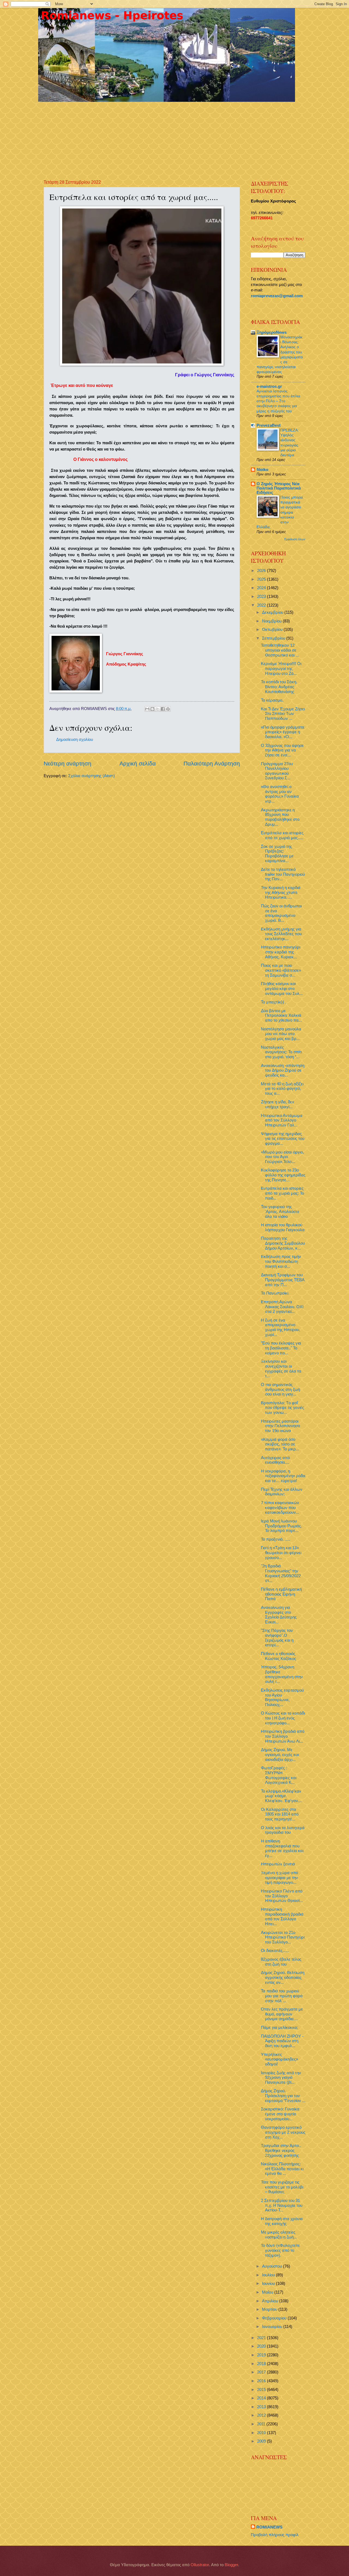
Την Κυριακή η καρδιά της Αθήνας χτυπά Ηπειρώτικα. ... (281, 892)
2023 (262, 597)
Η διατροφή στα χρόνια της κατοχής (282, 2221)
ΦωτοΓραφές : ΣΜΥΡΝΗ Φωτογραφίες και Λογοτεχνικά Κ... (279, 1775)
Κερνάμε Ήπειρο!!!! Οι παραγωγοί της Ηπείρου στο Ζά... (281, 668)
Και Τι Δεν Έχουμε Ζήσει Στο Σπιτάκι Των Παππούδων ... (283, 714)
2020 (262, 2346)
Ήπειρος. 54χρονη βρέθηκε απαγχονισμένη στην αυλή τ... (282, 1674)
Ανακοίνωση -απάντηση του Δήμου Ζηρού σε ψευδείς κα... (283, 1070)
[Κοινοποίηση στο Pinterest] (168, 709)
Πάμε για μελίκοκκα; (279, 2028)
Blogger (231, 2565)
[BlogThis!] (152, 709)
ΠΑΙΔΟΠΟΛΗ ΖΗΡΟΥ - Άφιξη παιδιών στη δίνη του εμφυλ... (282, 2041)
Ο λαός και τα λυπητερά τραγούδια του (283, 1830)
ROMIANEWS (269, 2527)
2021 (262, 2338)
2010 (262, 2433)
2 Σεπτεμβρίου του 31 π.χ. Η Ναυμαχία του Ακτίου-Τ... (282, 2205)
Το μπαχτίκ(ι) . (274, 1002)
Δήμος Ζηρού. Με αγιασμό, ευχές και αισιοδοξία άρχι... (280, 1754)
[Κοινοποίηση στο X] (158, 709)
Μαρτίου (270, 2309)
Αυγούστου (273, 2266)
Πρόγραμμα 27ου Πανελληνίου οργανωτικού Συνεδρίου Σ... (277, 771)
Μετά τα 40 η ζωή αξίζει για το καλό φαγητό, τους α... (282, 1089)
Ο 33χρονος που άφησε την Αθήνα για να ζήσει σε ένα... (282, 750)
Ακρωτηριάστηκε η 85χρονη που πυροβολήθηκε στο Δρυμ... (280, 817)
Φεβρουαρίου (275, 2318)
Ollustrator (200, 2565)
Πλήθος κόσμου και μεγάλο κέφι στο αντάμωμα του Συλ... (282, 989)
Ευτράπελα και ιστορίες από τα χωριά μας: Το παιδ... (282, 1193)
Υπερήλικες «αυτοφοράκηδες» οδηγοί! (279, 2059)
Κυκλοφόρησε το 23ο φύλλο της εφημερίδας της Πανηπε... (283, 1175)
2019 (262, 2355)
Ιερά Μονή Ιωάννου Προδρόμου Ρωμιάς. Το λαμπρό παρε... (282, 1526)
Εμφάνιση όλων (295, 539)
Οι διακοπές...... (275, 1951)
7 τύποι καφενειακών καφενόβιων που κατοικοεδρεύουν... (280, 1508)
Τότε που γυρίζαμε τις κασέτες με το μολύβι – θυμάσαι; (282, 2187)
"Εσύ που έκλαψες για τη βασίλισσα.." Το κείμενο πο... (281, 1348)
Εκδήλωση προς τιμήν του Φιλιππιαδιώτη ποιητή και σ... (281, 1261)
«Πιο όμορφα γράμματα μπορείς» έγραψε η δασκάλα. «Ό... (283, 732)
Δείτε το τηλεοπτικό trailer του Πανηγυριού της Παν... (283, 874)
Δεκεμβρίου (273, 612)
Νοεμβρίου (272, 621)
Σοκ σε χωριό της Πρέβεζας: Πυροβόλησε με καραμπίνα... (277, 854)
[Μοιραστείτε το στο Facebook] (163, 709)
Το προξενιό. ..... (276, 1539)
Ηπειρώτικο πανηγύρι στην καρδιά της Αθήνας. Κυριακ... (281, 952)
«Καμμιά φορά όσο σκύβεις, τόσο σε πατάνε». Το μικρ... (280, 1444)
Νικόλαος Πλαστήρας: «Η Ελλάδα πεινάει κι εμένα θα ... (282, 2169)
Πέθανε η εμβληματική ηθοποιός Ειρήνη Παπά (281, 1594)
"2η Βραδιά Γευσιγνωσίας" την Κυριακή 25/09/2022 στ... (281, 1573)
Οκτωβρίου (273, 630)
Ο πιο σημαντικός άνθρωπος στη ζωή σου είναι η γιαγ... (280, 1389)
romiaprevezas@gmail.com (277, 296)
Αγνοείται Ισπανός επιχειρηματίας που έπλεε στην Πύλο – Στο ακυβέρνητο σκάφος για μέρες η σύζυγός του (278, 401)
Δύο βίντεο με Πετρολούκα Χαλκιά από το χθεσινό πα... (281, 1016)
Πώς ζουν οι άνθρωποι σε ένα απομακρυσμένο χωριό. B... (281, 913)
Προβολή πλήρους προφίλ (275, 2535)
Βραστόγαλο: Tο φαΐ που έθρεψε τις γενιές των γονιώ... (282, 1408)
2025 (262, 579)
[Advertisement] (176, 136)
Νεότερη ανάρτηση (67, 763)
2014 (262, 2398)
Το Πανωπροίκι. (275, 1293)
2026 (262, 571)
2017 (262, 2372)
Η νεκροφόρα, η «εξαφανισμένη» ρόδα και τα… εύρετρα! (283, 1476)
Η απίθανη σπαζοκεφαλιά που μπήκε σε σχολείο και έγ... (282, 1848)
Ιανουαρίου (273, 2327)
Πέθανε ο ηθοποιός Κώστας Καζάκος (279, 1656)
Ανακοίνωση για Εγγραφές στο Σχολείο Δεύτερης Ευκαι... (279, 1615)
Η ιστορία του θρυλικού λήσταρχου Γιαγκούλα (283, 1227)
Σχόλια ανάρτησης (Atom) (91, 776)
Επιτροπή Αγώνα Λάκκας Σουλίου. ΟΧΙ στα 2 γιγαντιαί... (282, 1307)
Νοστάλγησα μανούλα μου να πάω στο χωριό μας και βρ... (281, 1034)
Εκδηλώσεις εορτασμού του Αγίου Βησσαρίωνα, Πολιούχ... (282, 1697)
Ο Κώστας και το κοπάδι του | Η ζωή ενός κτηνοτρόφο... (283, 1718)
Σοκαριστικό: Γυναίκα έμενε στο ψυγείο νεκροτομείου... (280, 2114)
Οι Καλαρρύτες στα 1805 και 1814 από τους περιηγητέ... (280, 1814)
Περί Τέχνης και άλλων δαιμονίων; (282, 1492)
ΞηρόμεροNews (272, 332)
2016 (262, 2381)
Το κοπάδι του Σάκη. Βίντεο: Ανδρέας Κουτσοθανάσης (279, 687)
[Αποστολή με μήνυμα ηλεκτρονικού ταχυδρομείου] (147, 709)
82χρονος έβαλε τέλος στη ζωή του (281, 1962)
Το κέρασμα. (272, 700)
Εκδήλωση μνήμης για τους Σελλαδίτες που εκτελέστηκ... (281, 934)
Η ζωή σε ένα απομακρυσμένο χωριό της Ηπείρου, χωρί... (281, 1327)
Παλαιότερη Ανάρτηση (212, 763)
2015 (262, 2390)
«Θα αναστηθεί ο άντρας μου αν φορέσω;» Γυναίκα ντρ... (280, 794)
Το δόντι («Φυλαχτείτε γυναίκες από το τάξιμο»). (280, 2250)
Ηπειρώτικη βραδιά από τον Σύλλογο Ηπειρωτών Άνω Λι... (283, 1736)
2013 (262, 2407)
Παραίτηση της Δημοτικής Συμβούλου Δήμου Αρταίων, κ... (283, 1243)
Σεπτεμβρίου (274, 638)
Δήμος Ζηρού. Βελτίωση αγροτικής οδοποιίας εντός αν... (283, 1977)
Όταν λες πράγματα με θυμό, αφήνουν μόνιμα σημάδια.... (282, 2014)
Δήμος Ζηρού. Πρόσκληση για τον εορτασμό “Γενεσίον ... (283, 2096)
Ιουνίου (269, 2283)
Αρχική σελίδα (138, 763)
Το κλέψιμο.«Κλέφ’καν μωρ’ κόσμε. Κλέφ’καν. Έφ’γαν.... (282, 1796)
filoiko (262, 470)
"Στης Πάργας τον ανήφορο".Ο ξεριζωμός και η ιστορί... (277, 1638)
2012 (262, 2415)
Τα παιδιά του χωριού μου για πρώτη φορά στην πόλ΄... (282, 1996)
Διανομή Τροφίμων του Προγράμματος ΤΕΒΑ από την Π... (283, 1280)
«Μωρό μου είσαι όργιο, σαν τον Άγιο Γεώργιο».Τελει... (282, 1157)
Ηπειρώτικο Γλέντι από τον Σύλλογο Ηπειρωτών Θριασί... (282, 1896)
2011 (262, 2424)
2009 (262, 2441)
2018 (262, 2364)
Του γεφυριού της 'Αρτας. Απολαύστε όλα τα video (280, 1211)
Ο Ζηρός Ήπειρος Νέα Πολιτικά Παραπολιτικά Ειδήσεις (279, 488)
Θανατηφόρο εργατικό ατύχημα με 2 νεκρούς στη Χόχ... (283, 2132)
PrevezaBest (269, 425)
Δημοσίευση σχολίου (75, 740)
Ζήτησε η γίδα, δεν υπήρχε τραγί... (278, 1104)
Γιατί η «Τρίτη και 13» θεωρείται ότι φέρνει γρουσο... (281, 1553)
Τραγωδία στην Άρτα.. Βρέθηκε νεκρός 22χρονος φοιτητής (281, 2150)
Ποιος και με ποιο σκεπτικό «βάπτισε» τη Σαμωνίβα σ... (281, 970)
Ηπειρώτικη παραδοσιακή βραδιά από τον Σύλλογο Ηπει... (282, 1917)
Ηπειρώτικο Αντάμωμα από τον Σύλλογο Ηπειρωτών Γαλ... (282, 1120)
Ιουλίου (269, 2275)
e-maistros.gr (269, 386)
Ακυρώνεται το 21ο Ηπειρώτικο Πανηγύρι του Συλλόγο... (283, 1937)
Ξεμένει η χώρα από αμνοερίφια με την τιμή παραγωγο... (279, 1878)
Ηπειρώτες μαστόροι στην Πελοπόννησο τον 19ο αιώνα (280, 1426)
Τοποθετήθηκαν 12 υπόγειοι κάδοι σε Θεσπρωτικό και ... (280, 650)
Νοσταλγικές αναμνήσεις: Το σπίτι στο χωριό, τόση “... (281, 1052)
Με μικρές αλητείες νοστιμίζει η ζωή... (279, 2235)
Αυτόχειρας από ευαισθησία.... (275, 1460)
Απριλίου (271, 2301)
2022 (262, 605)
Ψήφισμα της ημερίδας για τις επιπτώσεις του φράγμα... (283, 1139)
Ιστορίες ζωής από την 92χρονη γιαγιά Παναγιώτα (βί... (281, 2078)
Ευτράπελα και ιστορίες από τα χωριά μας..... (282, 835)
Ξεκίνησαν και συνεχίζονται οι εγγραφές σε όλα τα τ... (281, 1369)
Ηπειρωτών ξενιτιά (278, 1864)
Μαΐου (268, 2292)
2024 (262, 588)
